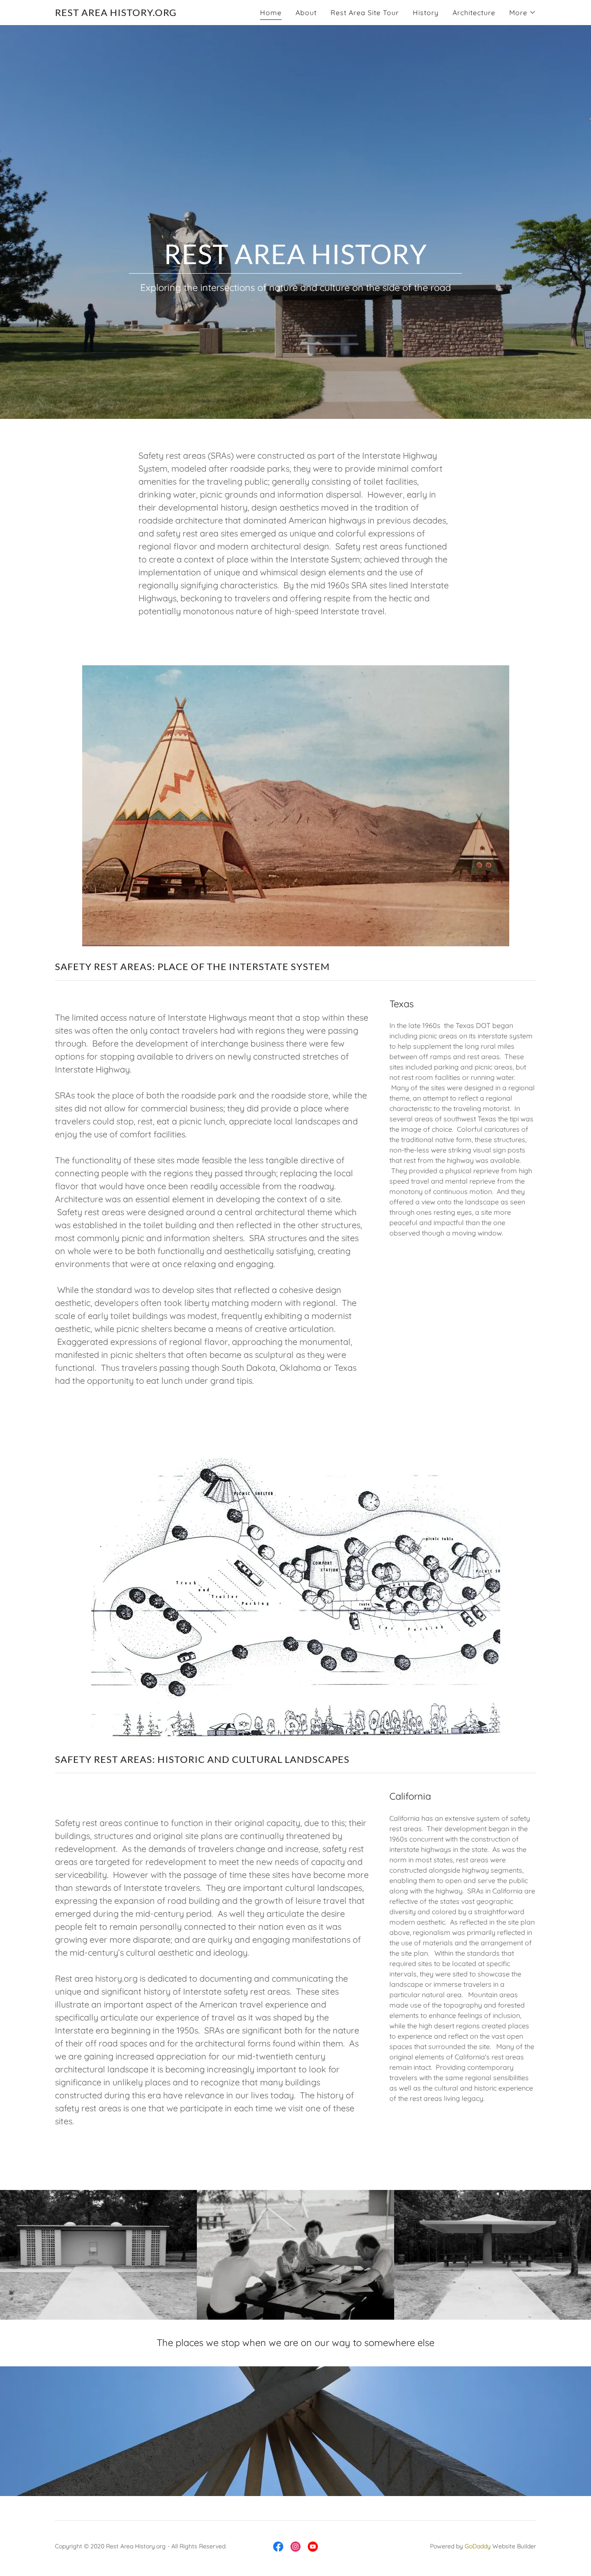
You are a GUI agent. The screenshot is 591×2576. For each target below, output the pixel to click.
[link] (116, 13)
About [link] (306, 13)
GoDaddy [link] (478, 2546)
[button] (523, 13)
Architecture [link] (474, 13)
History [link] (426, 13)
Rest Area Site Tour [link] (365, 13)
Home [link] (271, 13)
